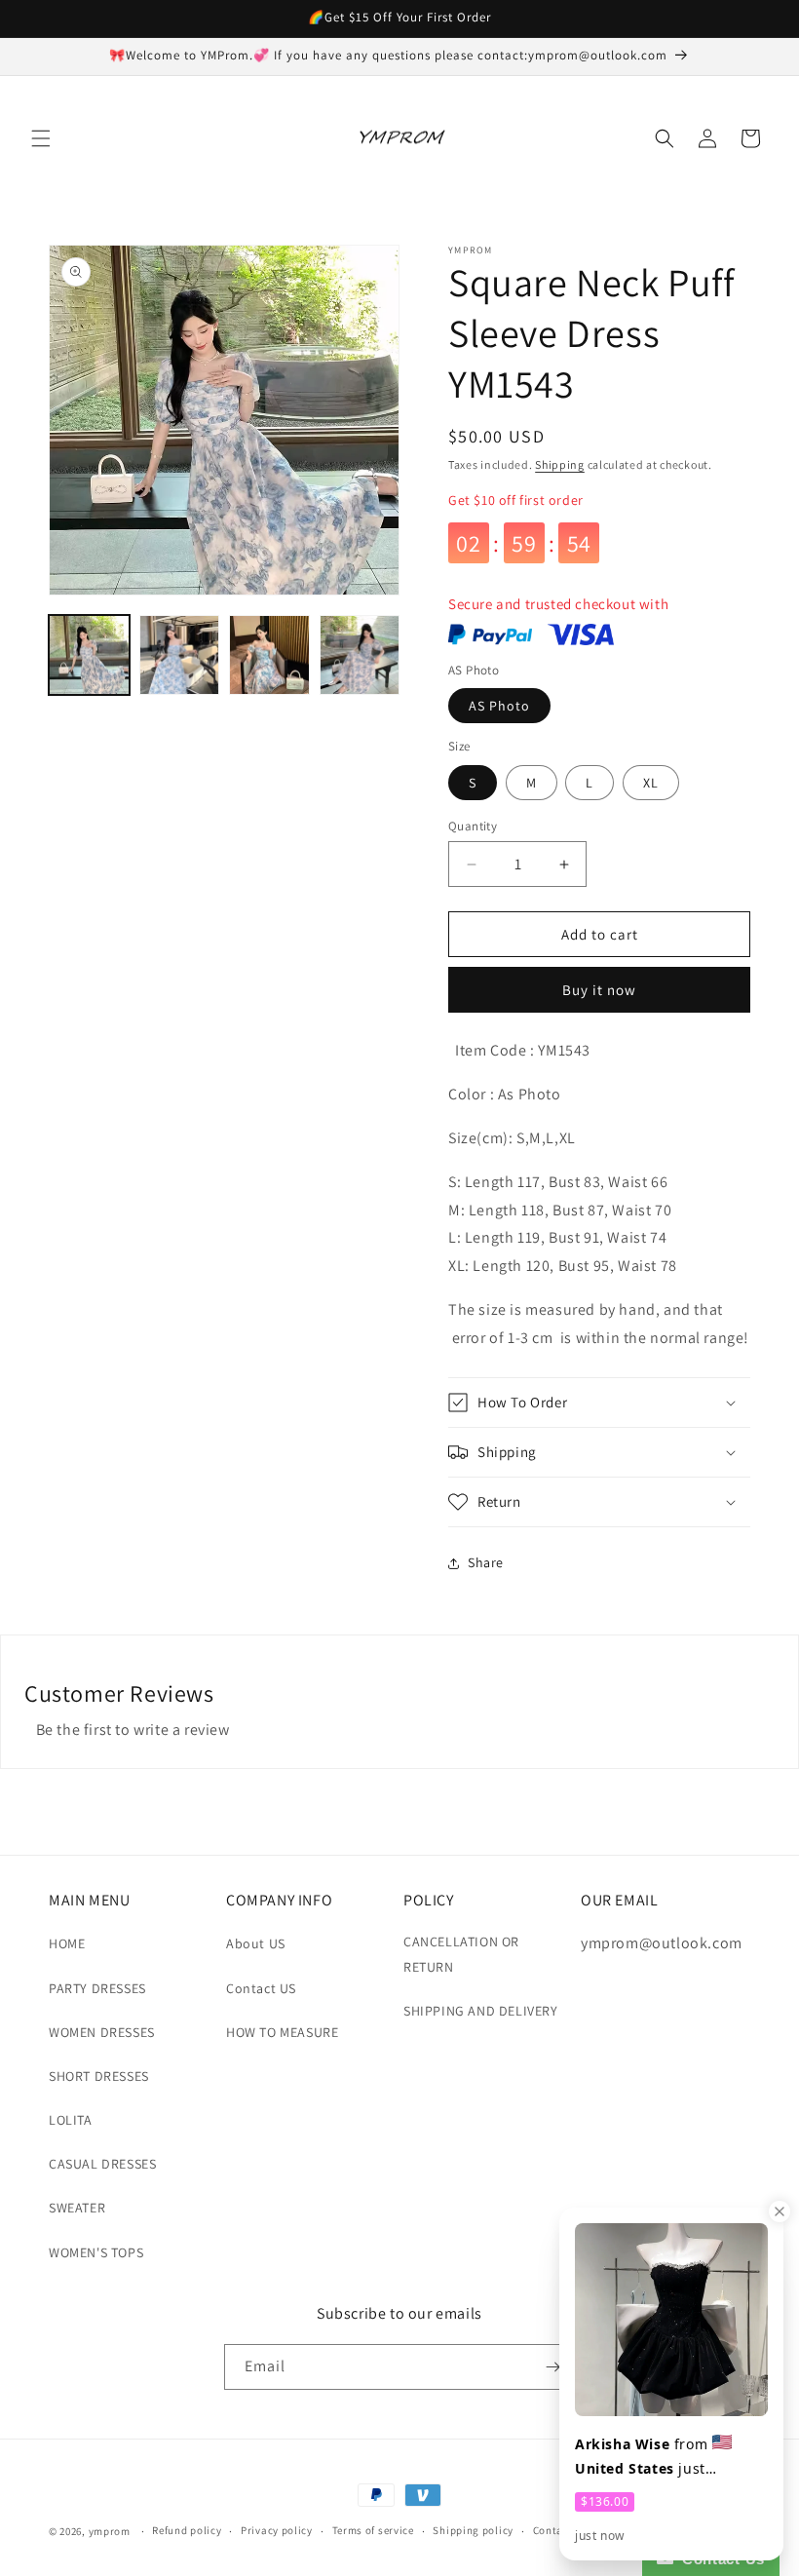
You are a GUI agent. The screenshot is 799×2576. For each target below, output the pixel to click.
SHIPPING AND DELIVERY (481, 2011)
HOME (67, 1943)
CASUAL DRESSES (102, 2164)
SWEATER (77, 2208)
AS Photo (499, 706)
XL (651, 783)
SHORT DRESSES (99, 2076)
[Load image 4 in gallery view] (360, 655)
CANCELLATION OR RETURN (461, 1954)
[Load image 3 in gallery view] (269, 655)
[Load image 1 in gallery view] (89, 655)
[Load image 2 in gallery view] (180, 655)
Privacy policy (277, 2530)
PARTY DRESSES (97, 1988)
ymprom (110, 2531)
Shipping (560, 464)
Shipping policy (473, 2530)
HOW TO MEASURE (282, 2032)
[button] (41, 138)
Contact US (261, 1988)
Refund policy (187, 2530)
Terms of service (373, 2530)
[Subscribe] (552, 2367)
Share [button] (486, 1562)
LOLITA (71, 2120)
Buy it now (599, 990)
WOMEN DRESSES (102, 2032)
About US (256, 1943)
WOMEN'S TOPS (96, 2252)
